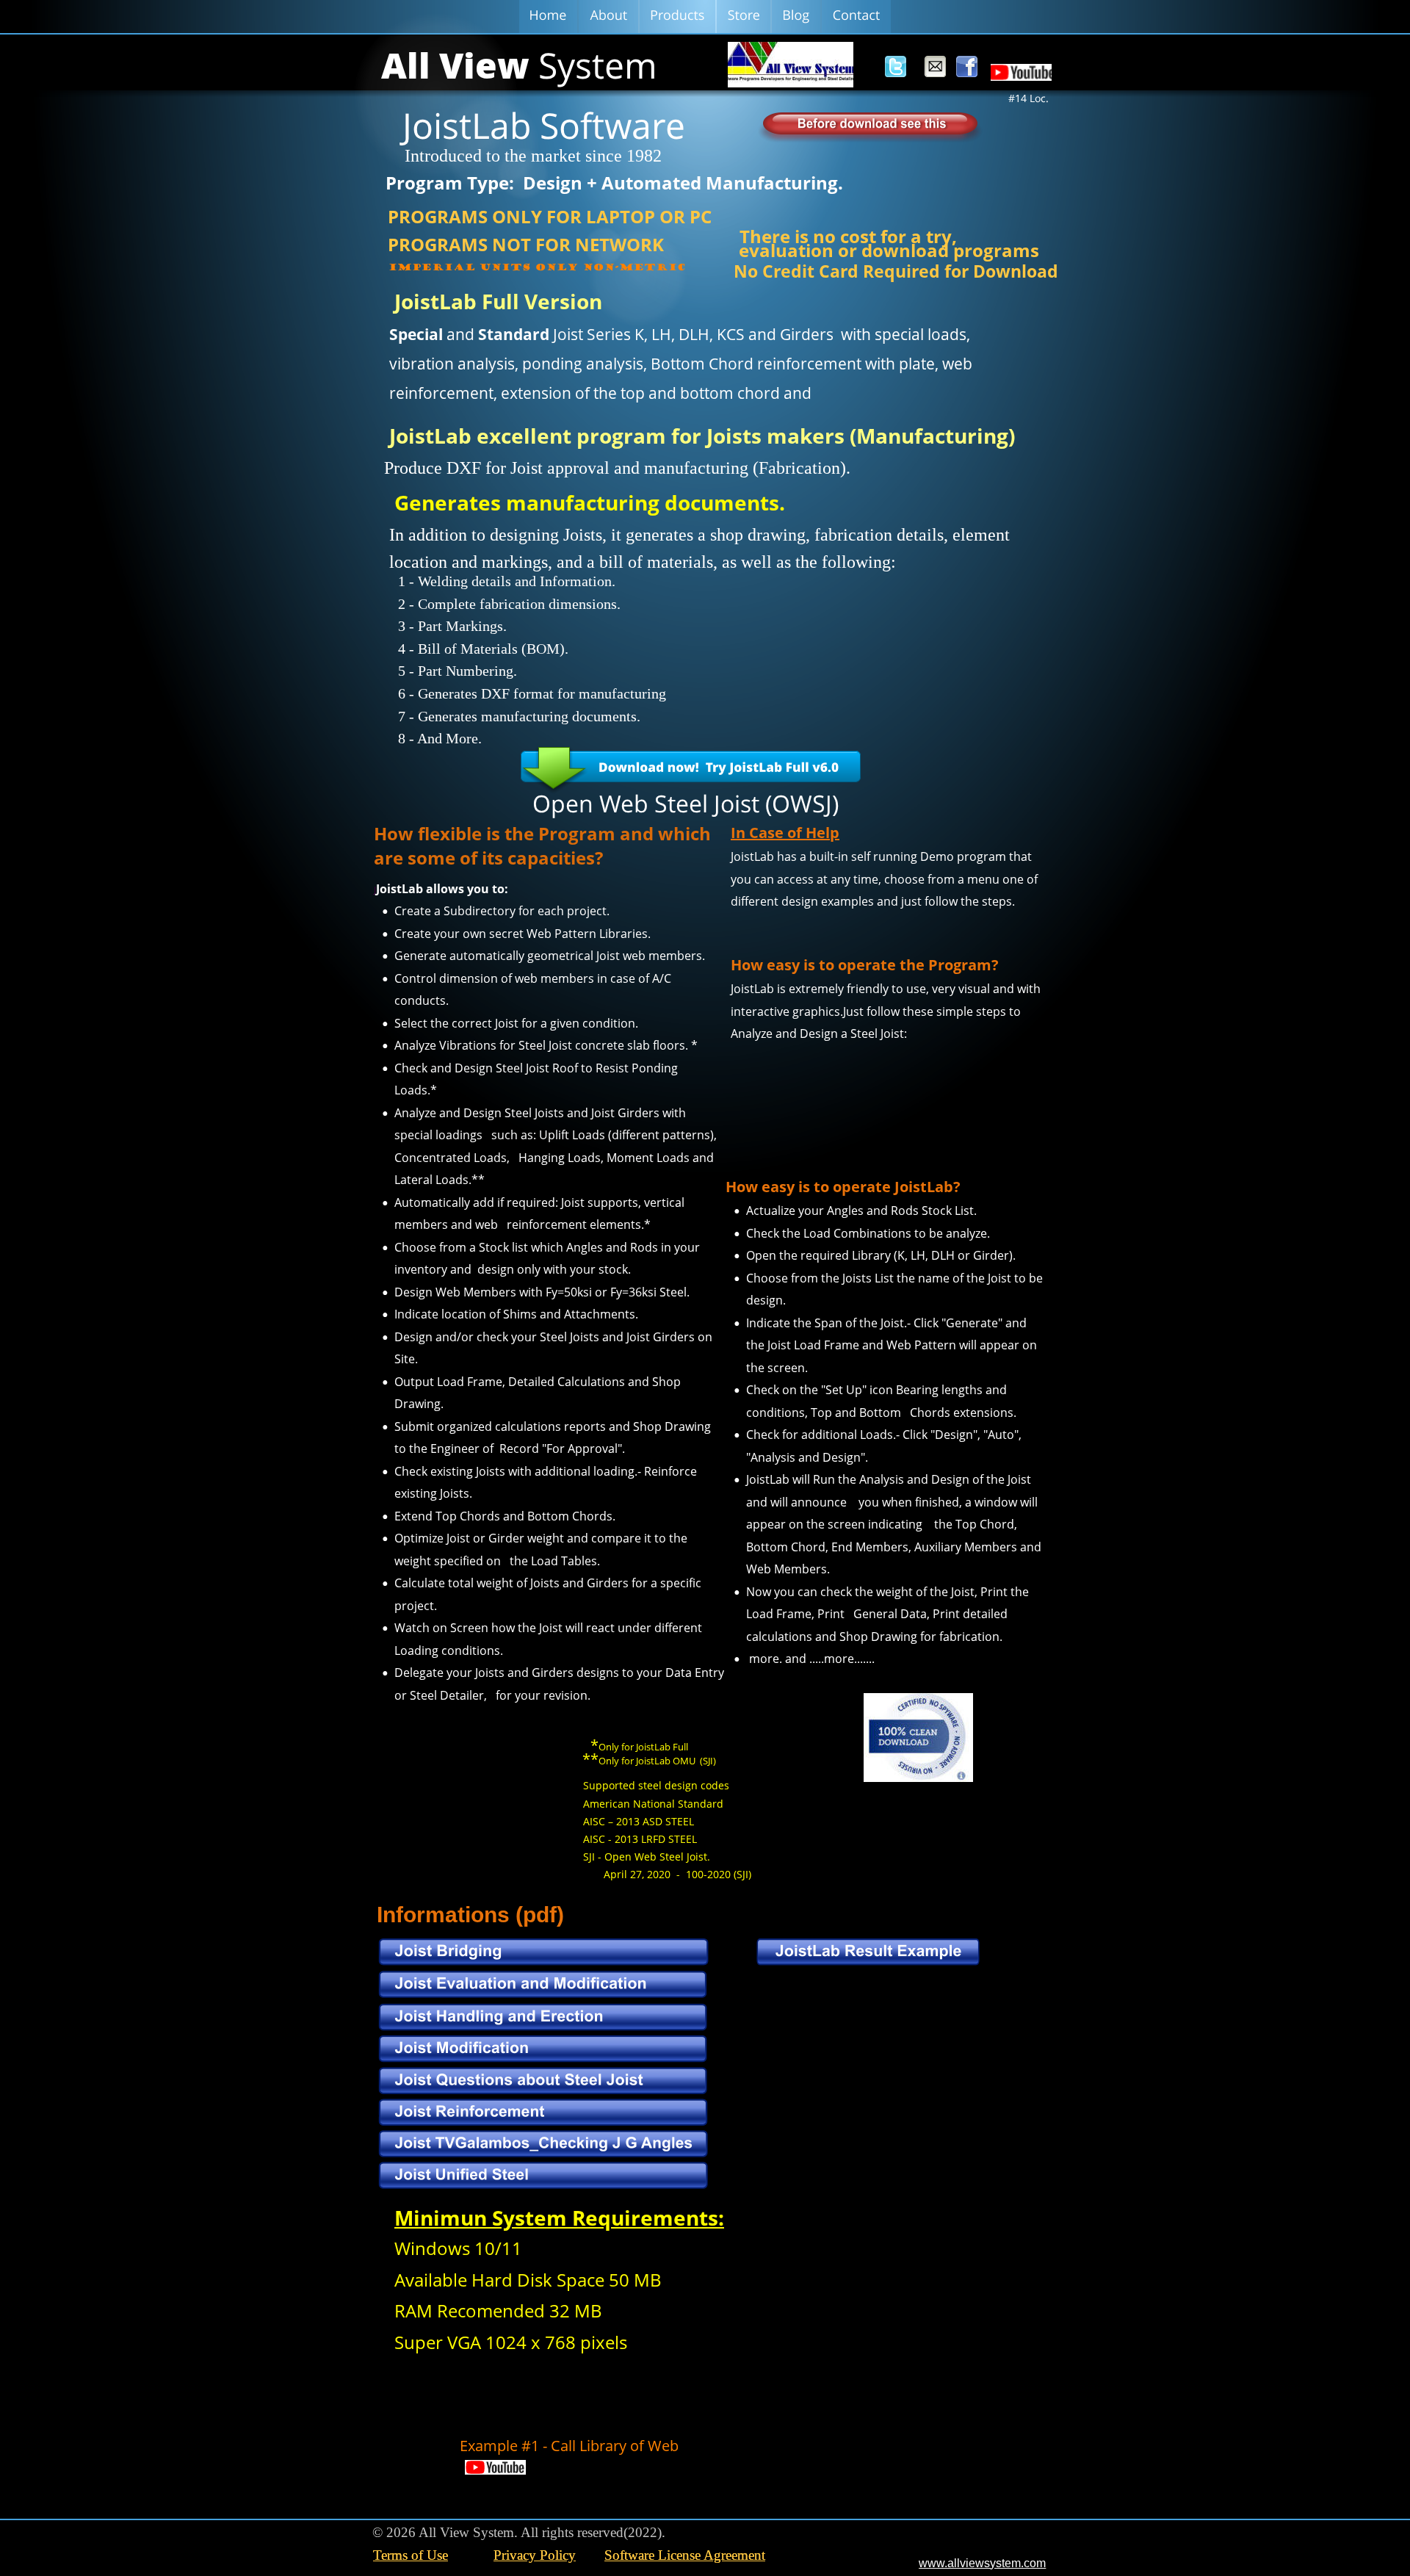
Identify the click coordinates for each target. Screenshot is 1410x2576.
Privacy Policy (535, 2555)
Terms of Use (411, 2555)
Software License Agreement (685, 2555)
